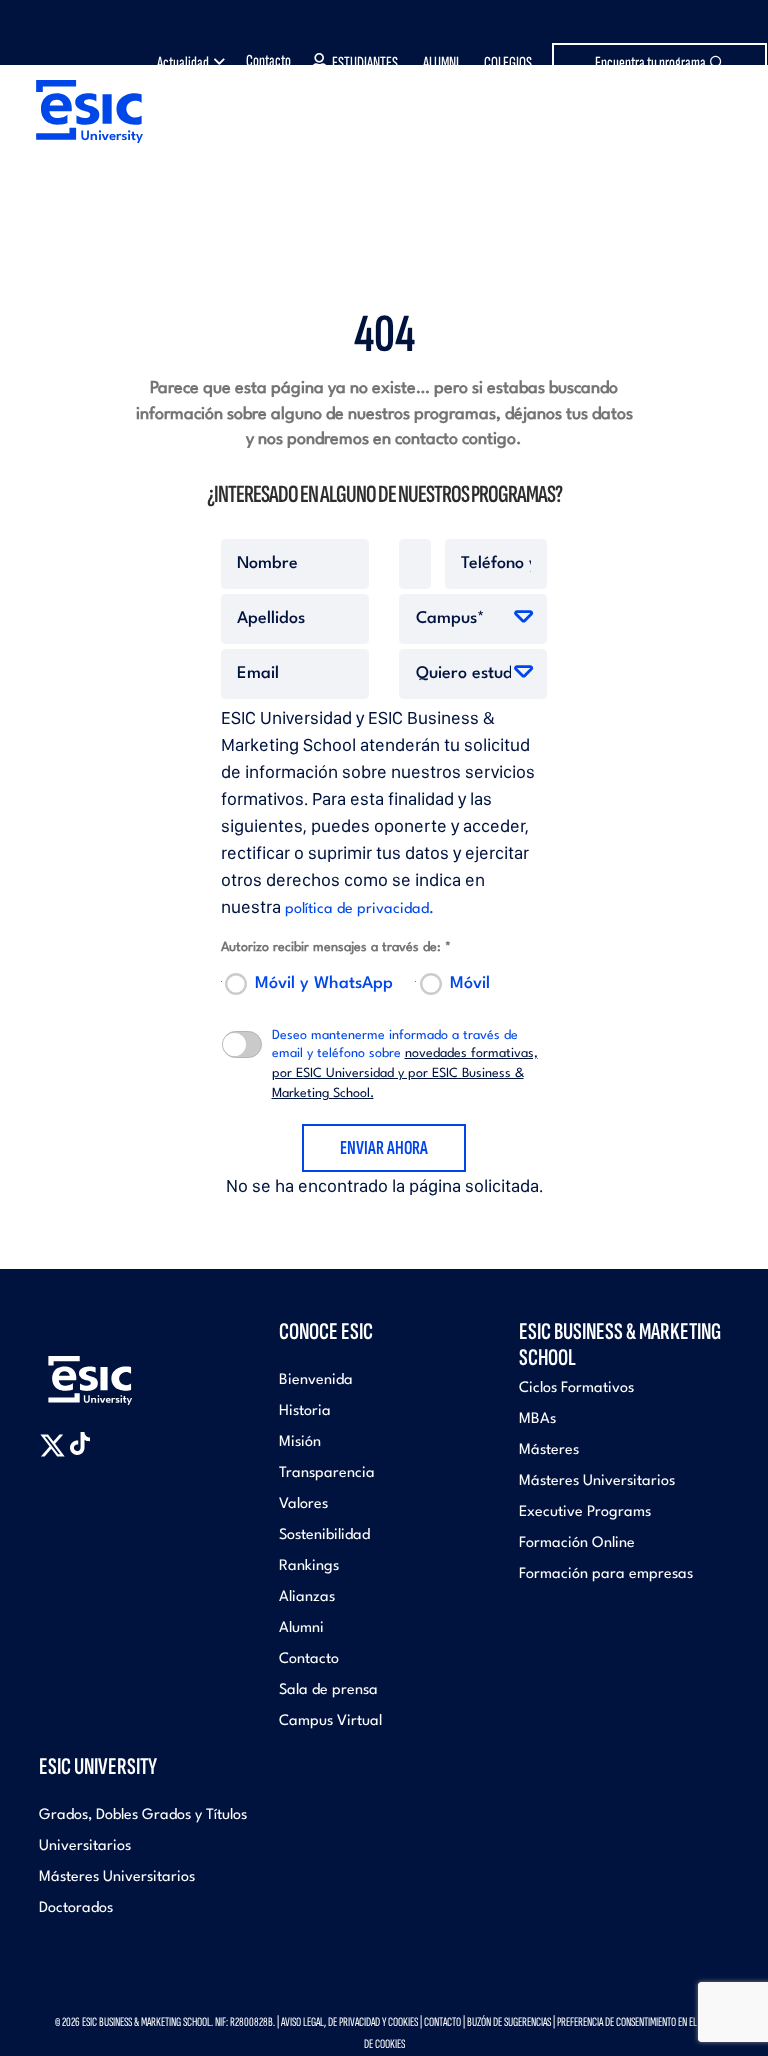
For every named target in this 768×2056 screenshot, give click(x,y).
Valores (303, 1504)
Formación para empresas (606, 1574)
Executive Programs (585, 1512)
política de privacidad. (359, 909)
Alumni (441, 63)
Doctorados (76, 1908)
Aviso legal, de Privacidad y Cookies (349, 2022)
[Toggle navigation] (723, 134)
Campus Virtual (330, 1721)
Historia (305, 1411)
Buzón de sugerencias (509, 2022)
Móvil (470, 983)
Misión (300, 1442)
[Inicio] (82, 111)
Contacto (268, 61)
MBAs (537, 1419)
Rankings (309, 1566)
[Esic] (119, 1372)
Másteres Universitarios (597, 1481)
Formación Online (577, 1543)
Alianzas (307, 1597)
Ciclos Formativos (576, 1388)
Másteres (549, 1450)
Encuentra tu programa (650, 63)
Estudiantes (365, 63)
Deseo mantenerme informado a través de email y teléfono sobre (405, 1064)
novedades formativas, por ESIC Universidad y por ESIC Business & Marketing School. (405, 1073)
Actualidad (183, 63)
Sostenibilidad (324, 1535)
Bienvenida (316, 1380)
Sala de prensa (328, 1690)
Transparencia (327, 1473)
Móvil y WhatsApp (324, 983)
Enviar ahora (384, 1148)
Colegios (508, 63)
